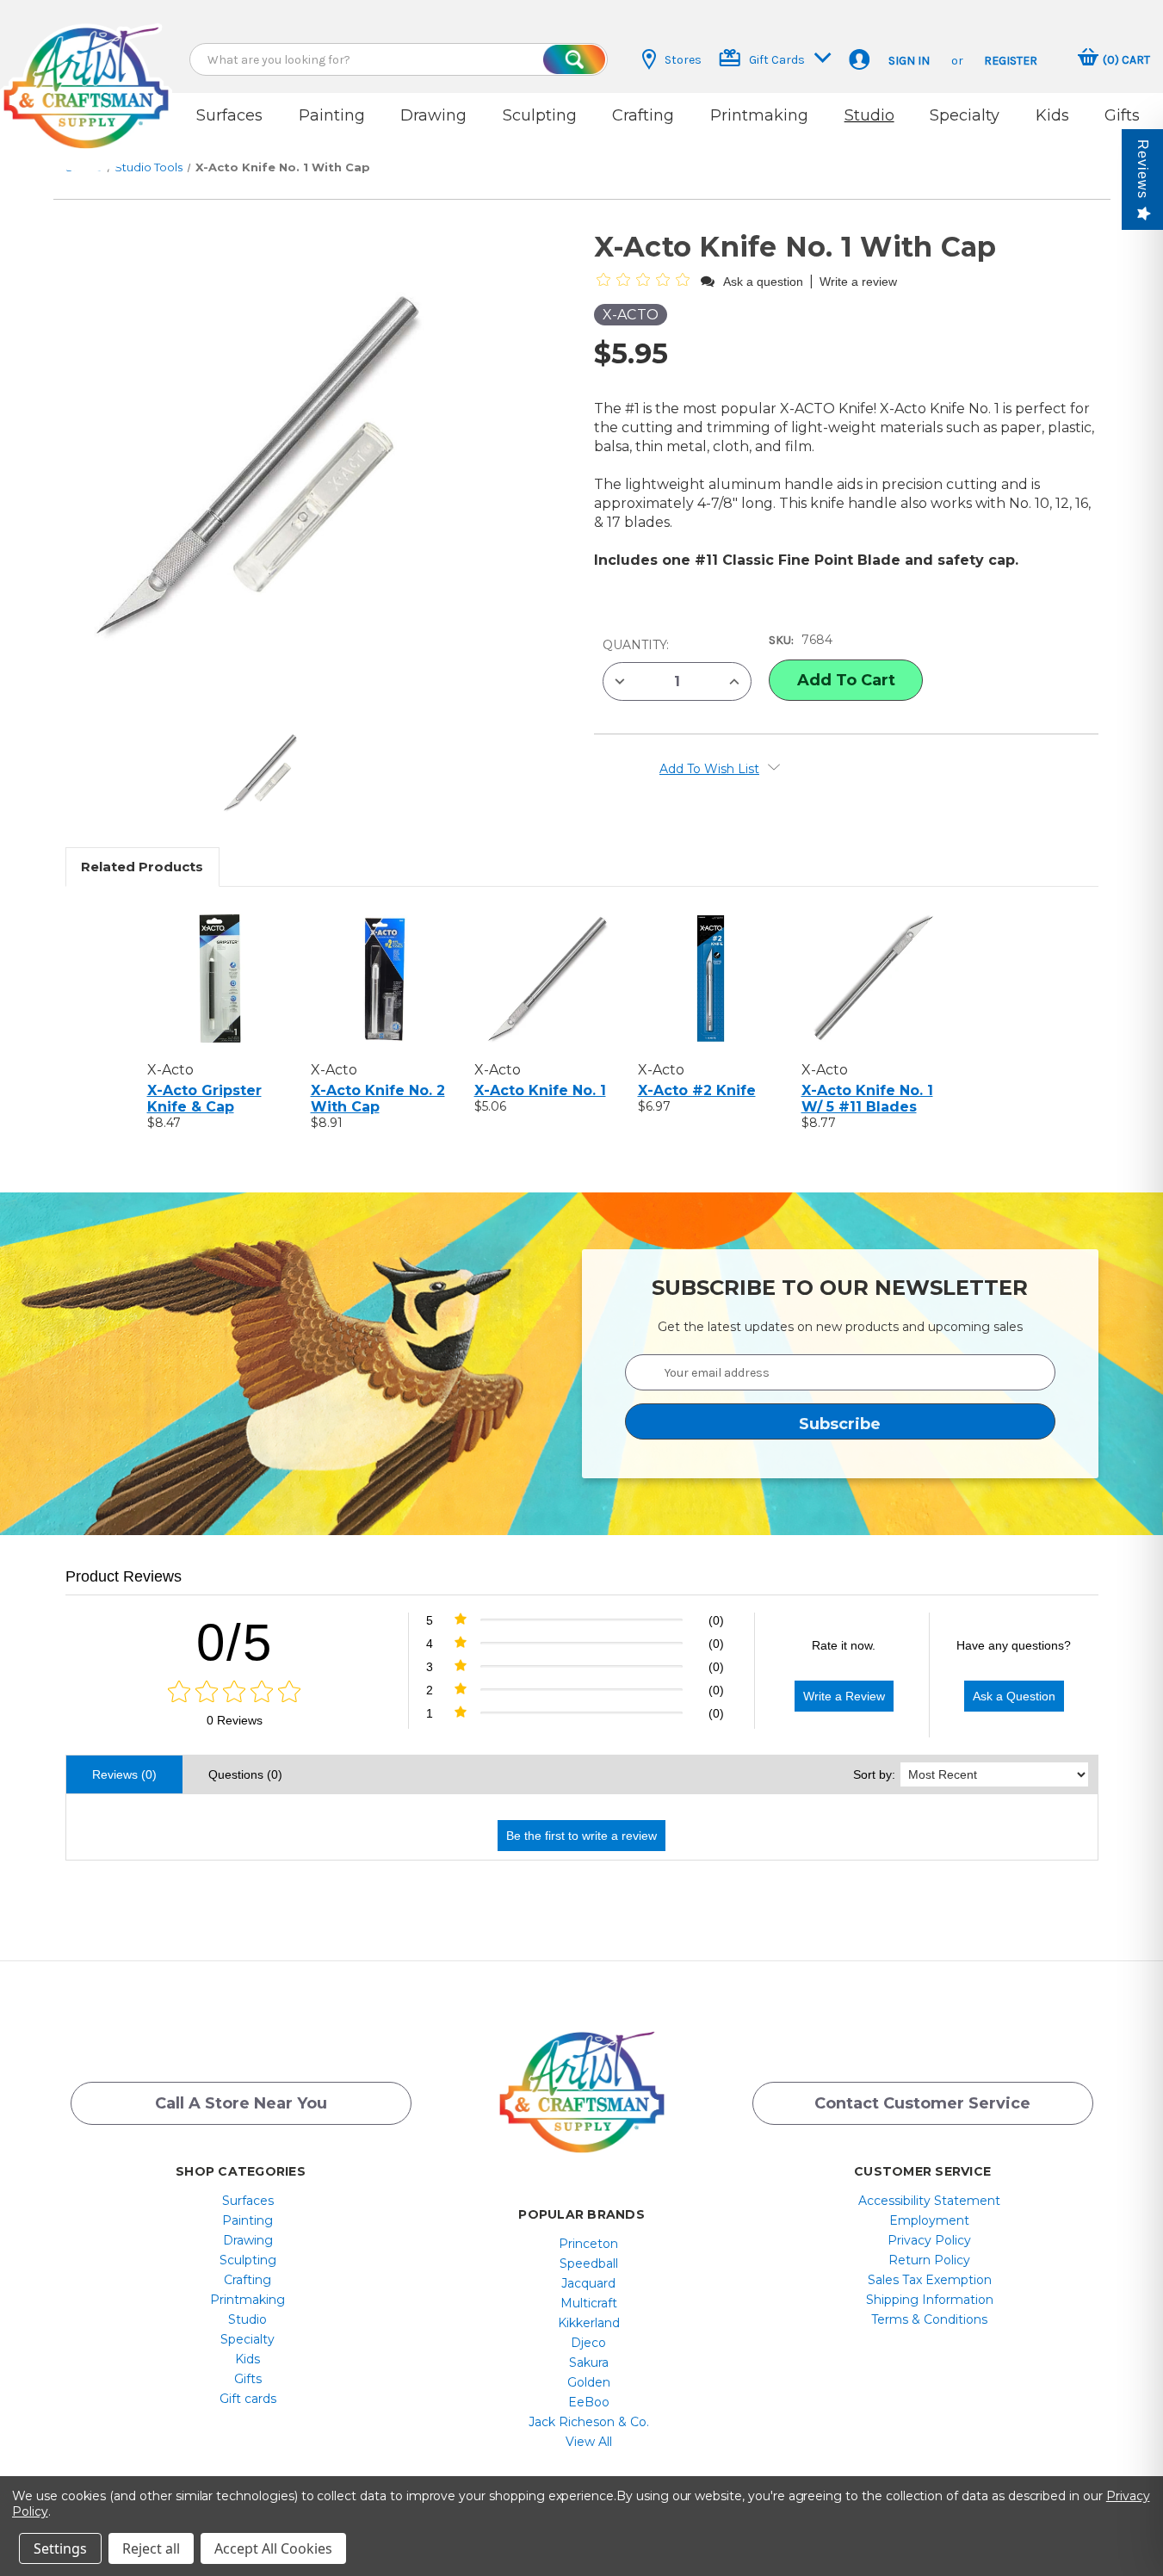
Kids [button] (1052, 115)
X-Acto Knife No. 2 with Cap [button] (378, 1099)
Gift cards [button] (248, 2399)
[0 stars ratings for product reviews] (235, 1693)
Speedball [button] (589, 2263)
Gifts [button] (1122, 115)
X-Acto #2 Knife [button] (697, 1090)
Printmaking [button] (759, 115)
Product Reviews (124, 1576)
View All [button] (589, 2442)
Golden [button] (589, 2382)
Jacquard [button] (588, 2283)
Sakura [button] (589, 2362)
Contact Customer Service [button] (922, 2103)
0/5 (235, 1642)
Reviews (1143, 169)
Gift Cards (777, 60)
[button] (86, 71)
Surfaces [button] (229, 115)
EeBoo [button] (589, 2402)
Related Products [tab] (142, 867)
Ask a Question (1014, 1696)
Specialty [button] (965, 115)
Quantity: (636, 645)
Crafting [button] (643, 115)
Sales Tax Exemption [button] (930, 2280)
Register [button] (1011, 61)
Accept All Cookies (273, 2548)
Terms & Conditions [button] (929, 2319)
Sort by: (874, 1774)
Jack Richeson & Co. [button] (589, 2422)
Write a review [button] (858, 282)
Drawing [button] (433, 115)
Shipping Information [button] (930, 2300)
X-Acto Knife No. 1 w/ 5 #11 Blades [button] (867, 1099)
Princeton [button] (588, 2244)
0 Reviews (235, 1720)
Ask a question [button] (763, 282)
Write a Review (844, 1696)
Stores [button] (683, 60)
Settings (60, 2548)
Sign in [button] (909, 61)
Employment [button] (929, 2220)
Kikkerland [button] (589, 2323)
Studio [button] (869, 115)
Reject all (151, 2548)
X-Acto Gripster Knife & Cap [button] (204, 1099)
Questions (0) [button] (245, 1774)
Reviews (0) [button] (124, 1774)
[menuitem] (247, 2201)
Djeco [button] (588, 2343)
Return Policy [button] (929, 2260)
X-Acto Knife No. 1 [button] (540, 1090)
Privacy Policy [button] (929, 2240)
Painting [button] (332, 115)
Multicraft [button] (589, 2303)
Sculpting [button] (540, 115)
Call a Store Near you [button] (241, 2103)
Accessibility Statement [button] (929, 2201)
